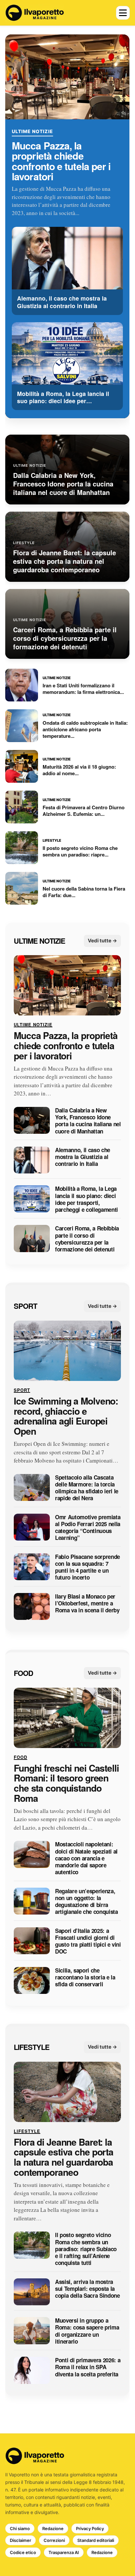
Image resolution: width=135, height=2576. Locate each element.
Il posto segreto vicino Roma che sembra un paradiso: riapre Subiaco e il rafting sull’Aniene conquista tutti (86, 2249)
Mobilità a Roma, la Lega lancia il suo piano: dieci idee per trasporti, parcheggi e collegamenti (87, 1200)
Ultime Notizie (32, 131)
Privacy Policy (90, 2528)
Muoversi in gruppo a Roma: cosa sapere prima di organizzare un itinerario (87, 2331)
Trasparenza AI (64, 2552)
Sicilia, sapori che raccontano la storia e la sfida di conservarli (85, 1977)
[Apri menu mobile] (123, 13)
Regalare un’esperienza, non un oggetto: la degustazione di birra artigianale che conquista (87, 1902)
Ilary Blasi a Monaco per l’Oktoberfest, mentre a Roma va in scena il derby (87, 1603)
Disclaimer (20, 2540)
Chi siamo (20, 2528)
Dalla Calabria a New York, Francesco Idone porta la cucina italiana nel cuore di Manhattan (88, 1121)
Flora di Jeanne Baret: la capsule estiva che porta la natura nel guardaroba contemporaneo (64, 2157)
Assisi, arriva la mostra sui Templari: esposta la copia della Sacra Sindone (87, 2289)
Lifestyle (32, 2047)
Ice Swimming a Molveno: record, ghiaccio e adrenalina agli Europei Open (66, 1416)
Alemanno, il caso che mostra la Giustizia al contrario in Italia (83, 1157)
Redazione (53, 2528)
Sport (25, 1306)
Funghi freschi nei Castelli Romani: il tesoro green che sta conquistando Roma (66, 1783)
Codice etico (23, 2552)
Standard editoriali (96, 2540)
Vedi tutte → (103, 941)
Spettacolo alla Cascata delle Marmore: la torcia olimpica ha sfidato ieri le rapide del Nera (87, 1488)
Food (23, 1673)
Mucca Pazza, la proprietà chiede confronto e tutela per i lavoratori (61, 161)
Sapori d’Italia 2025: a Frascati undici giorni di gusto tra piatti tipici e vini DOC (88, 1941)
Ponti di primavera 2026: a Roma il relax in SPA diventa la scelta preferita (88, 2367)
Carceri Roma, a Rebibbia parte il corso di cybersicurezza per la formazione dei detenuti (87, 1239)
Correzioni (54, 2540)
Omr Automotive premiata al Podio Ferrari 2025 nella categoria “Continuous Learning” (88, 1528)
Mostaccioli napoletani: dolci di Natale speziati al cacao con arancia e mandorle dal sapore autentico (86, 1858)
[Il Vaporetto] (35, 13)
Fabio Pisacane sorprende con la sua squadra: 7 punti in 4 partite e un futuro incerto (87, 1567)
